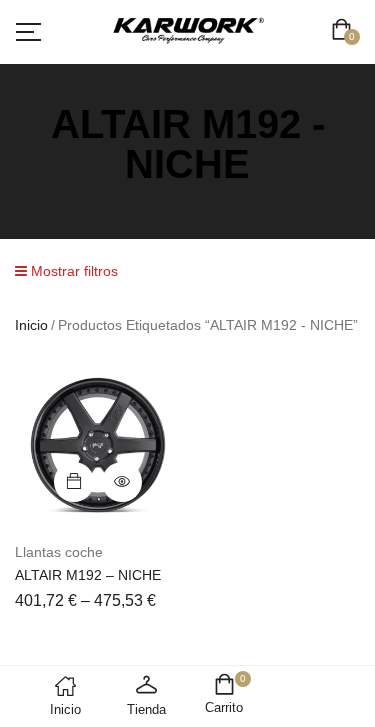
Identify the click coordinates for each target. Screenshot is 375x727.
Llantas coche (59, 552)
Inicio (31, 325)
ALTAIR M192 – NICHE (88, 575)
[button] (345, 31)
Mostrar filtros (72, 271)
